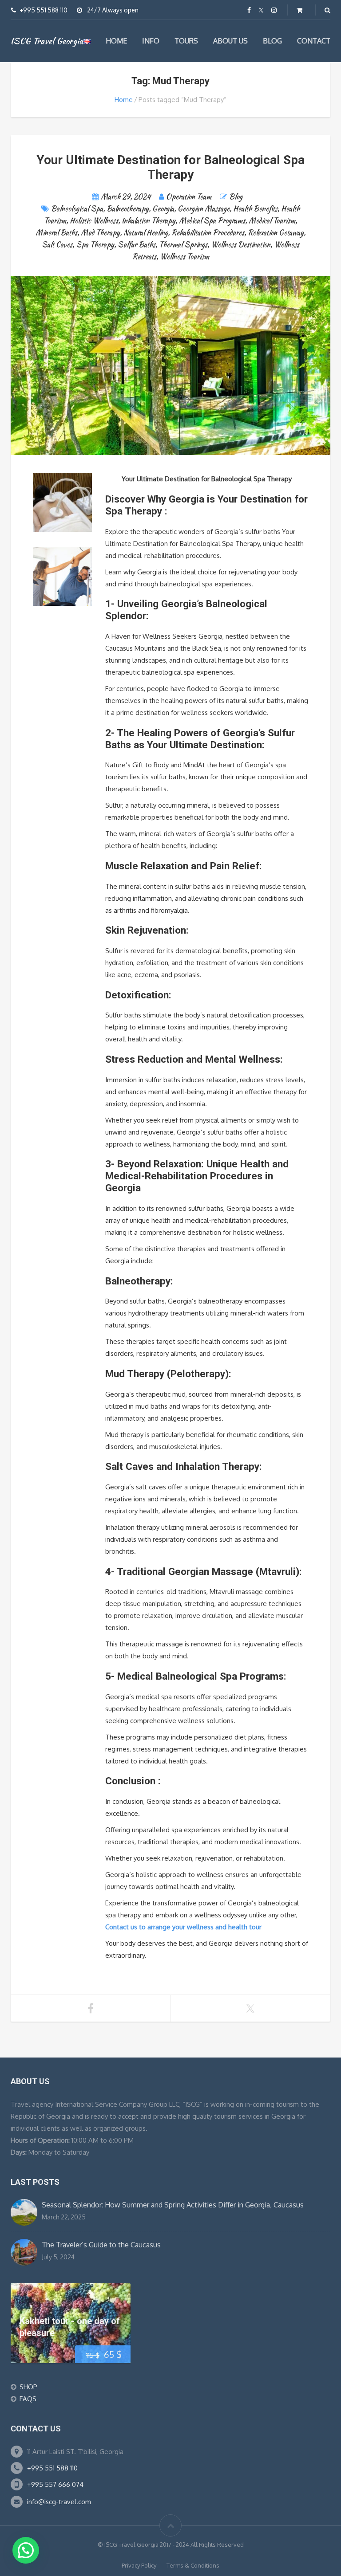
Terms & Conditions (193, 2565)
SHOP (28, 2387)
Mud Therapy (100, 233)
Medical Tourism (272, 221)
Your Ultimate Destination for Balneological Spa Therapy (170, 167)
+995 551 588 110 (52, 2468)
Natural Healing (146, 233)
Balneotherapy (128, 209)
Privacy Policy (139, 2565)
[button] (26, 2550)
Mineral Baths (56, 233)
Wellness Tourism (184, 257)
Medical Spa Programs (212, 221)
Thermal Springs (183, 245)
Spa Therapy (95, 245)
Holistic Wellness (94, 221)
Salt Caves (57, 245)
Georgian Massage (204, 209)
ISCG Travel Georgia (47, 41)
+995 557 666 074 (55, 2484)
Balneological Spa (77, 209)
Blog (272, 41)
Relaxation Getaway (276, 233)
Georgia (163, 209)
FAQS (28, 2399)
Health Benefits (255, 209)
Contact (314, 41)
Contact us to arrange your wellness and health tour (183, 1927)
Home (116, 41)
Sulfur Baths (137, 245)
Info (151, 41)
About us (230, 41)
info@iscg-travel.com (59, 2502)
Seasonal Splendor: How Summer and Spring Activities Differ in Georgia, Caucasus (173, 2205)
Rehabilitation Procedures (208, 233)
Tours (186, 41)
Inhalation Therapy (149, 221)
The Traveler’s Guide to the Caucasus (101, 2245)
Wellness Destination (241, 245)
